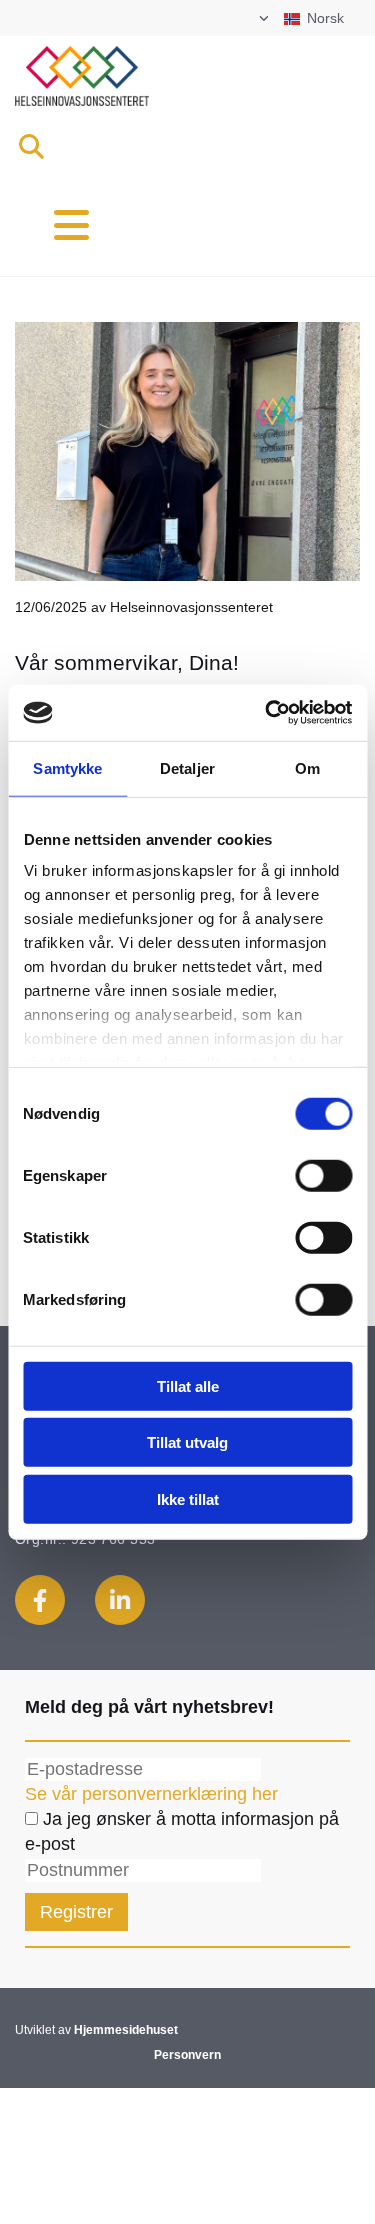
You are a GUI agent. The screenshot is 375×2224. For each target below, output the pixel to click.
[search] (31, 146)
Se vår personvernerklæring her (151, 1794)
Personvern (187, 2055)
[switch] (323, 1175)
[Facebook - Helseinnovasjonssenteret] (40, 1600)
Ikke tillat (188, 1498)
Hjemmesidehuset (126, 2030)
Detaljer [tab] (187, 767)
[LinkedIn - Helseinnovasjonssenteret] (120, 1600)
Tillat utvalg (187, 1442)
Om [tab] (307, 767)
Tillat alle (188, 1385)
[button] (94, 226)
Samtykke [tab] (67, 767)
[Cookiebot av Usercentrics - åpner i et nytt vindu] (267, 713)
